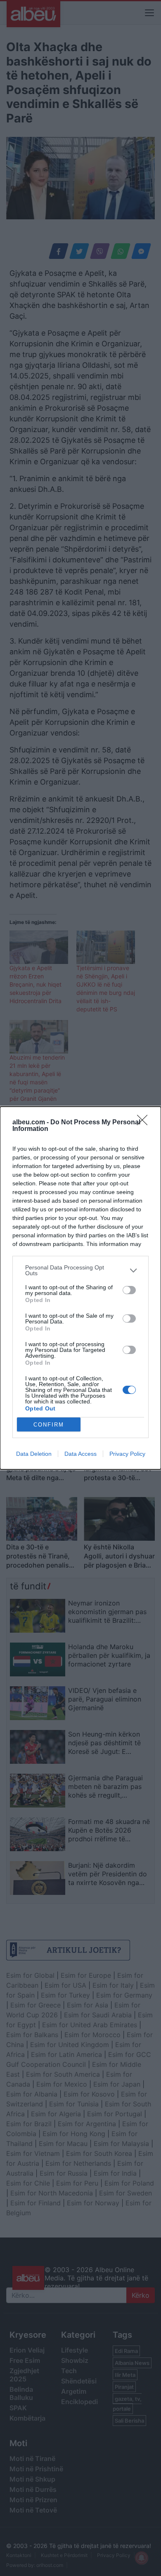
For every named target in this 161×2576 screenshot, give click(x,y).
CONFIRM (49, 1425)
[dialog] (80, 1288)
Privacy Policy (127, 1454)
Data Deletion (34, 1454)
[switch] (129, 1290)
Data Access (80, 1454)
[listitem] (80, 1270)
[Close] (145, 1123)
